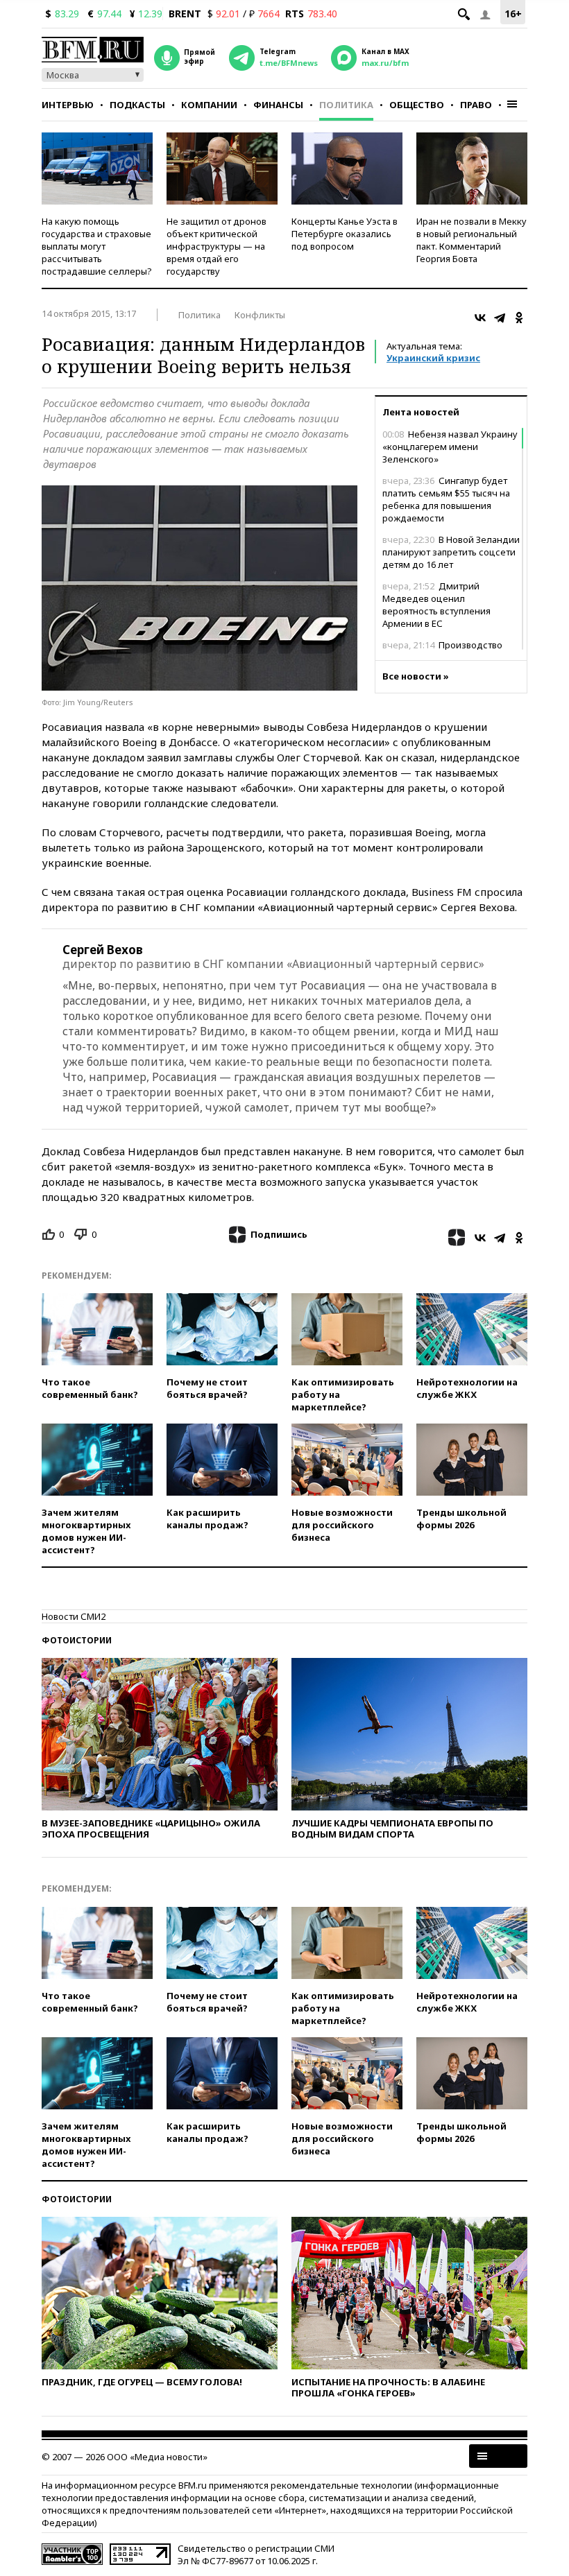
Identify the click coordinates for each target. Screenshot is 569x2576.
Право (476, 105)
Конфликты (260, 315)
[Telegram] (500, 318)
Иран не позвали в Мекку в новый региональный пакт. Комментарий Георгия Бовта (472, 240)
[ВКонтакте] (480, 318)
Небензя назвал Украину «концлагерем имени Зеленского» (450, 447)
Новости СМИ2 (74, 1616)
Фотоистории (77, 1640)
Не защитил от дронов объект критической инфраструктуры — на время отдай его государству (216, 246)
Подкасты (137, 105)
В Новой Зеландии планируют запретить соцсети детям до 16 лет (451, 552)
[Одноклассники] (519, 318)
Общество (417, 105)
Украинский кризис (433, 358)
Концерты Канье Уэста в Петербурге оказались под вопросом (345, 234)
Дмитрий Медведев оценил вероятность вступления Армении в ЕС (436, 605)
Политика (346, 105)
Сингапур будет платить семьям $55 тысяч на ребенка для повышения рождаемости (446, 499)
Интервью (68, 105)
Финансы (278, 105)
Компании (209, 105)
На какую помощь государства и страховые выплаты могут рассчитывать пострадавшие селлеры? (97, 246)
